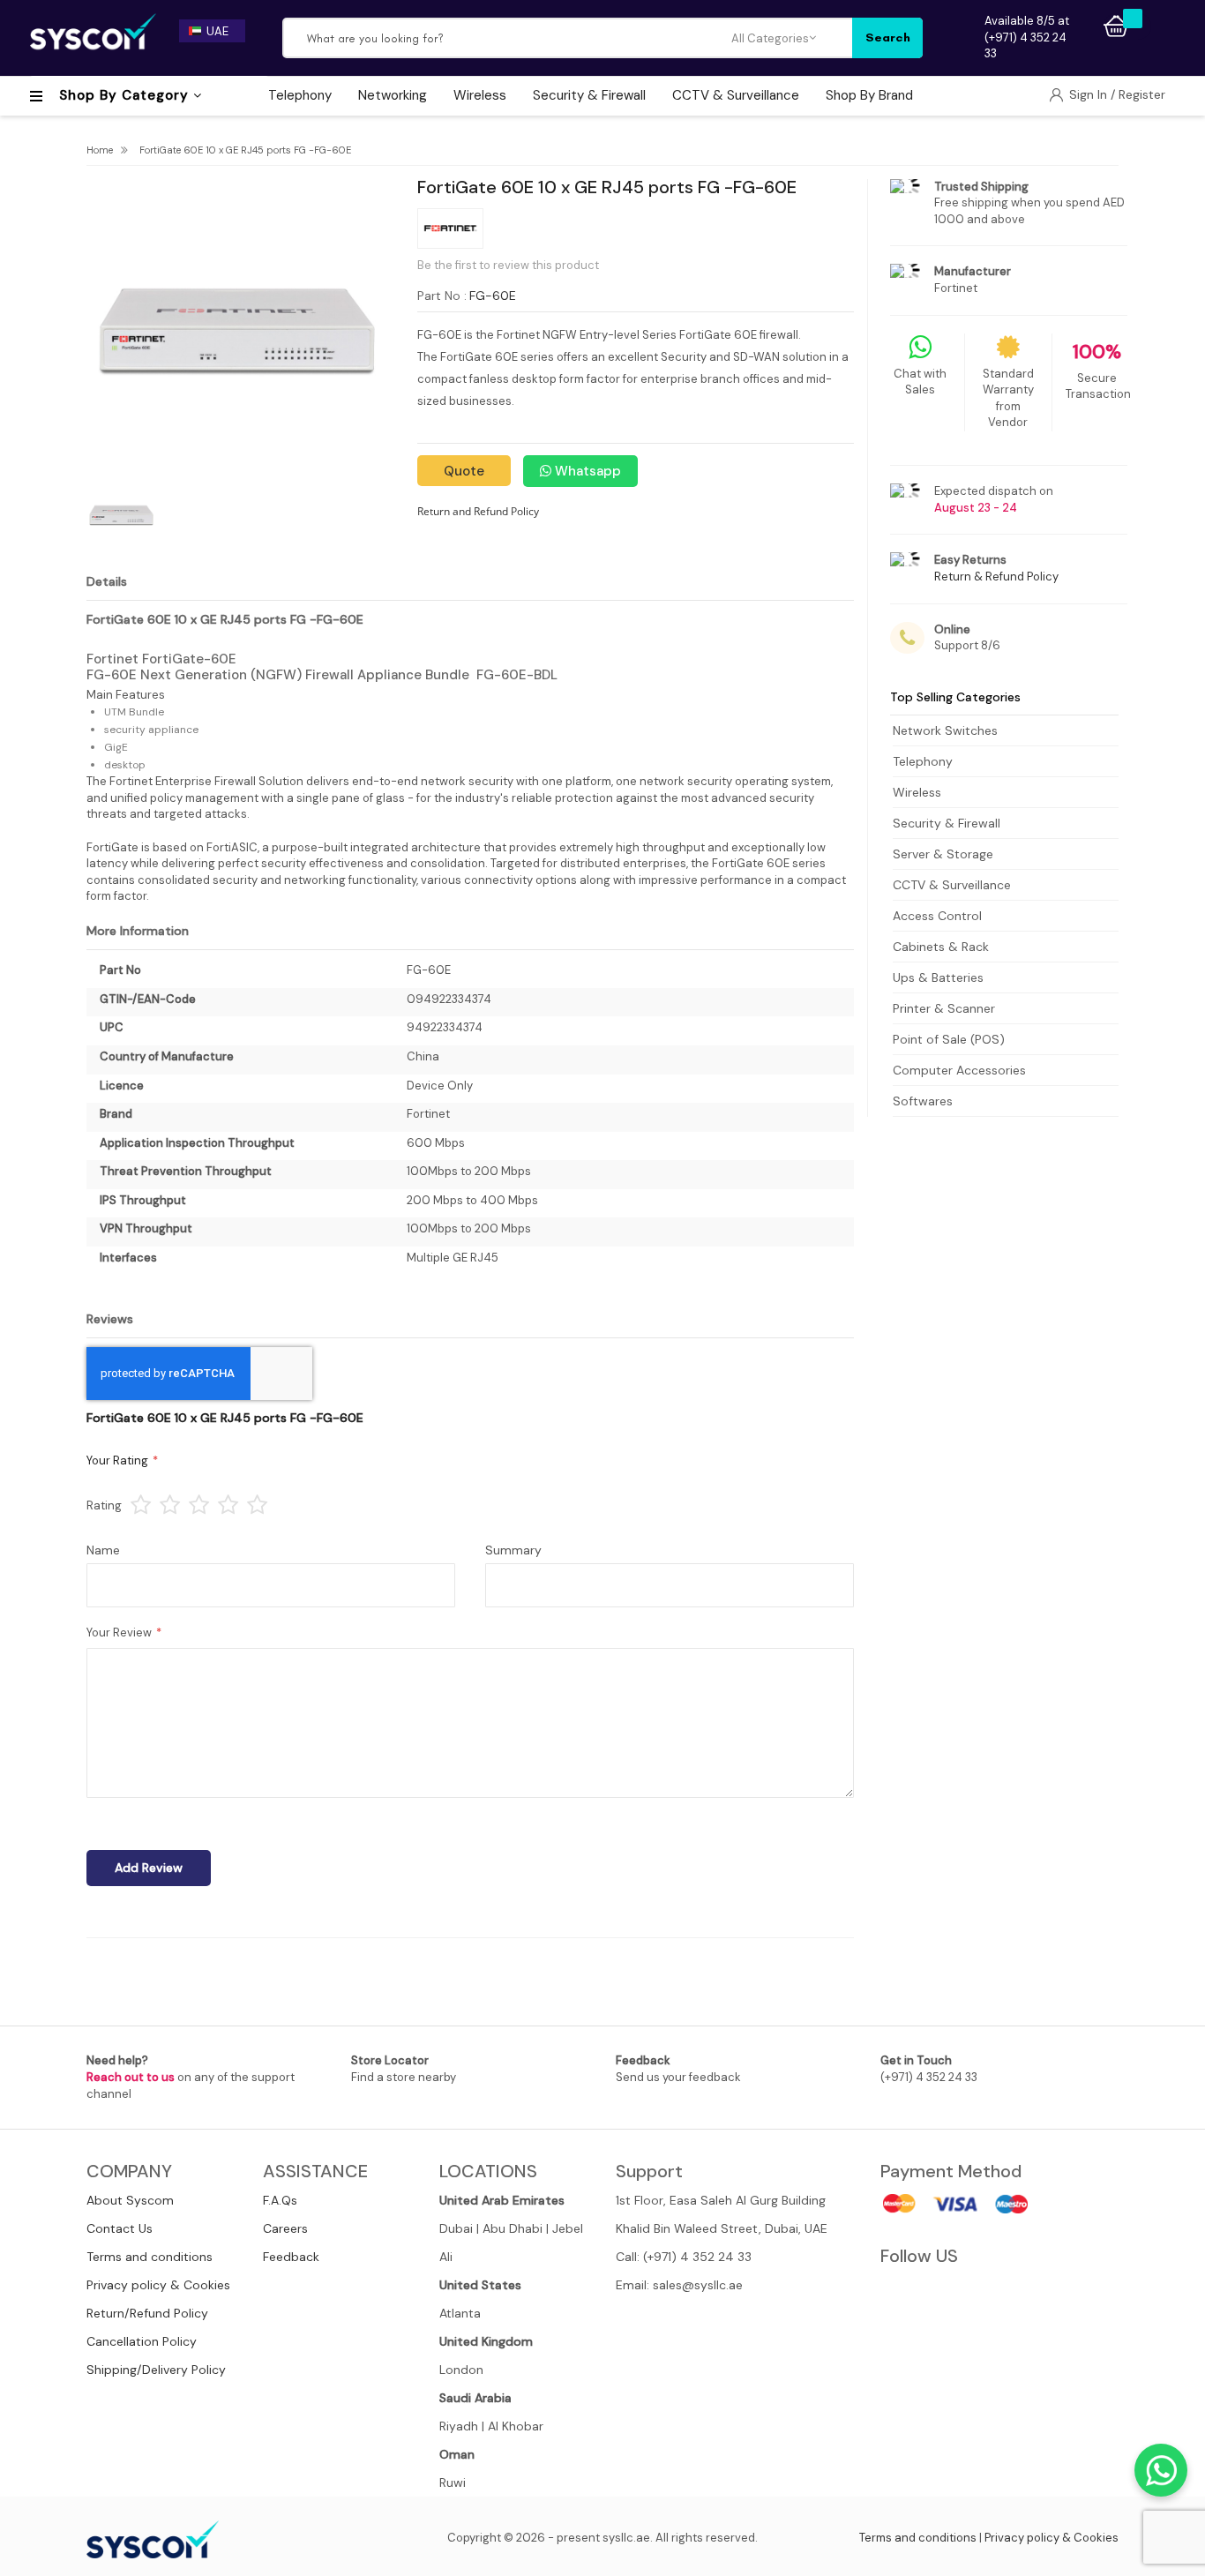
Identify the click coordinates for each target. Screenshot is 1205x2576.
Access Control (937, 916)
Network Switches (945, 730)
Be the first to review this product (508, 265)
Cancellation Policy (142, 2341)
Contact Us (120, 2228)
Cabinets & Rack (941, 947)
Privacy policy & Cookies (158, 2285)
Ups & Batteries (938, 977)
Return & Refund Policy (996, 577)
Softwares (923, 1101)
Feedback (291, 2257)
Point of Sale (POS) (949, 1039)
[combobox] (507, 38)
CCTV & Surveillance (952, 885)
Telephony (923, 761)
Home (100, 150)
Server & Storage (943, 854)
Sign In (1090, 94)
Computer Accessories (959, 1070)
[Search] (887, 38)
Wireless (917, 792)
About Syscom (130, 2200)
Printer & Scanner (944, 1008)
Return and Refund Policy (478, 511)
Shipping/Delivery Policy (156, 2370)
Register (1142, 94)
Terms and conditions (150, 2257)
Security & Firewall (947, 823)
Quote (464, 471)
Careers (285, 2228)
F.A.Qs (280, 2200)
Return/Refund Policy (147, 2313)
